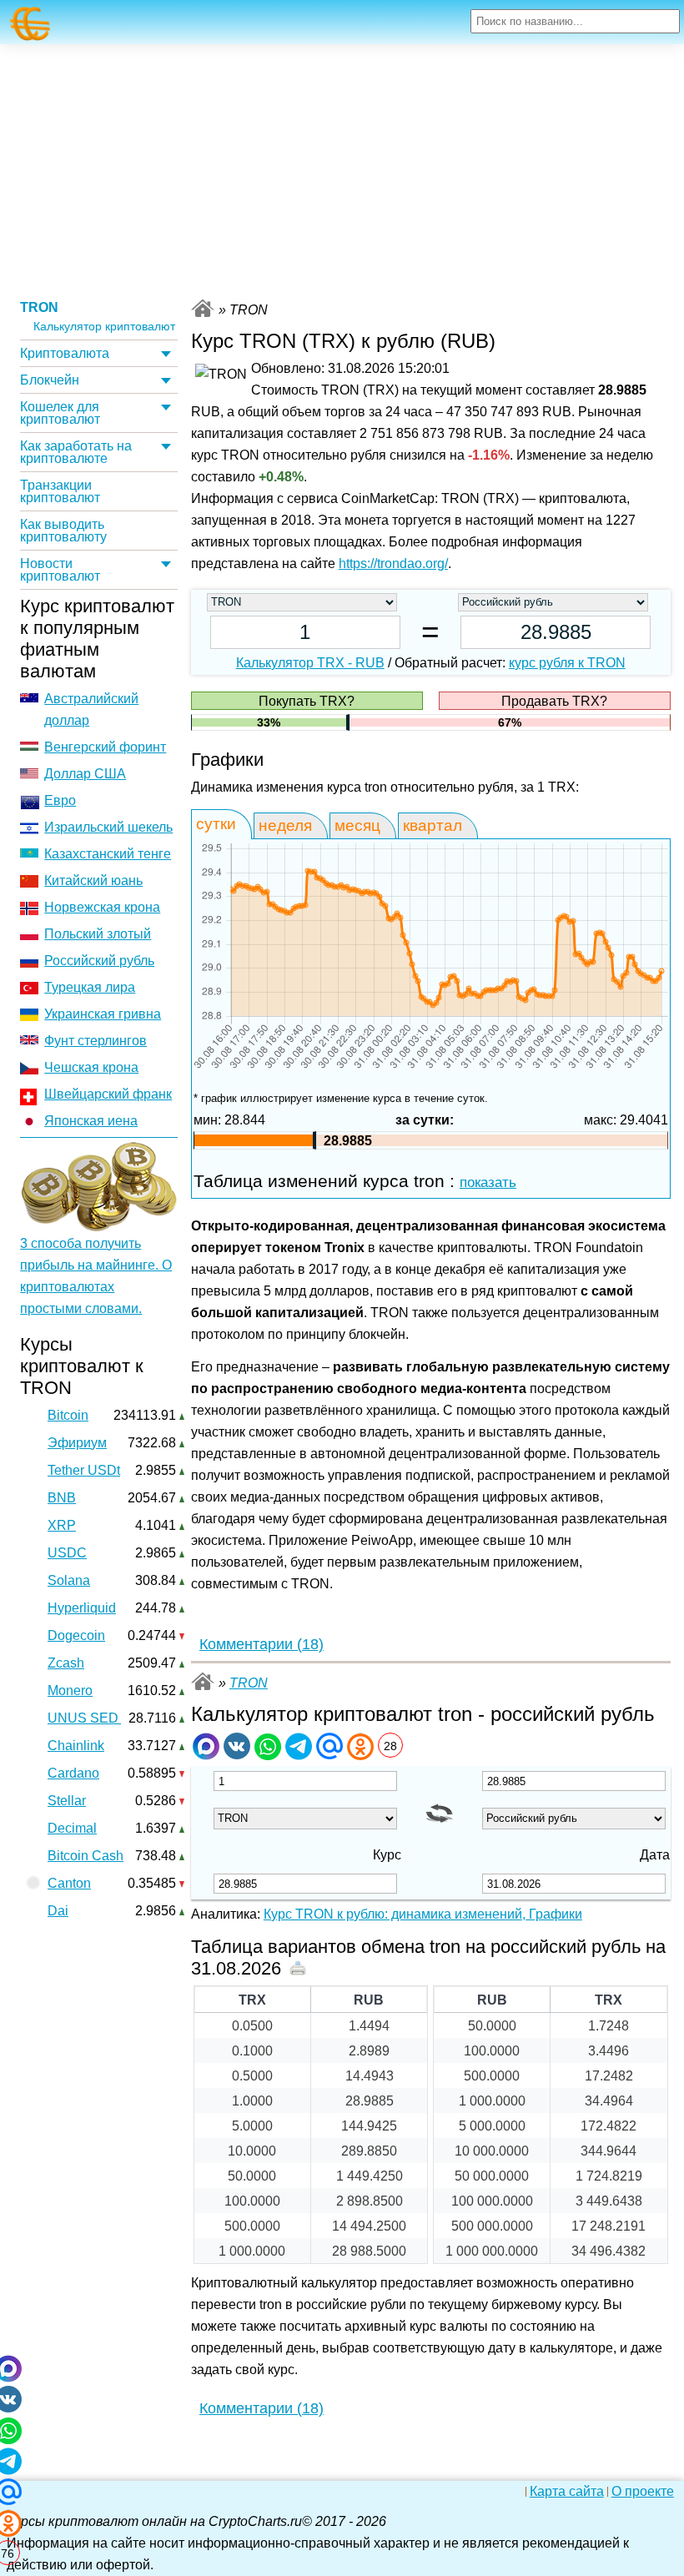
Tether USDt (84, 1470)
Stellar (67, 1801)
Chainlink (76, 1746)
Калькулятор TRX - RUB (310, 663)
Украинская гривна (103, 1014)
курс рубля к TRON (567, 663)
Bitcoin (68, 1415)
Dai (58, 1911)
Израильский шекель (108, 827)
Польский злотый (98, 934)
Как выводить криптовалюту (63, 531)
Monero (70, 1690)
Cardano (73, 1773)
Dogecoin (76, 1635)
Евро (60, 800)
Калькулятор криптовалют (104, 327)
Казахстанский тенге (108, 854)
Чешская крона (91, 1067)
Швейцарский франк (108, 1094)
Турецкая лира (90, 987)
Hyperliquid (82, 1608)
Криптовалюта (65, 353)
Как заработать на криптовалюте (76, 452)
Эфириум (77, 1443)
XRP (62, 1525)
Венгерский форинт (105, 747)
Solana (69, 1580)
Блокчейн (50, 380)
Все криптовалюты (203, 308)
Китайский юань (93, 880)
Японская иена (91, 1121)
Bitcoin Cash (85, 1856)
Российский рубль (99, 961)
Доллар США (85, 774)
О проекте (643, 2492)
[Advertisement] (342, 169)
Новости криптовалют (60, 570)
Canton (69, 1883)
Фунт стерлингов (96, 1041)
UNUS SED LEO (98, 1718)
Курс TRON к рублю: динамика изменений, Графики (423, 1914)
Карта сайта (567, 2492)
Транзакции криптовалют (60, 491)
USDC (67, 1553)
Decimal (72, 1828)
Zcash (66, 1663)
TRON (39, 307)
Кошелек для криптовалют (60, 413)
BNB (62, 1498)
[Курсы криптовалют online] (30, 24)
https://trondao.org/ (393, 563)
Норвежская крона (102, 907)
